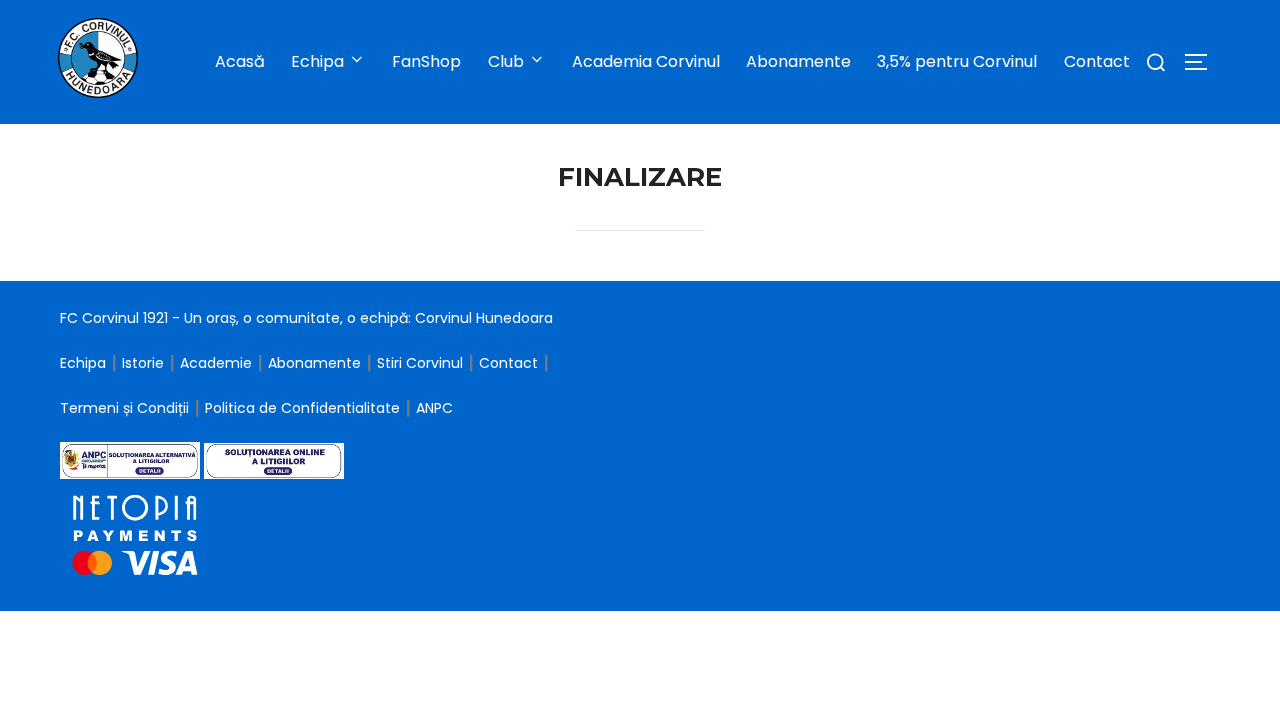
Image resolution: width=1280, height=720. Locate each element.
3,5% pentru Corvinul (957, 61)
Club (506, 61)
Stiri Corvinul (420, 363)
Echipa (83, 363)
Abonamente (798, 61)
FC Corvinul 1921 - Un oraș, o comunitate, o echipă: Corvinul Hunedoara (306, 318)
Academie (216, 363)
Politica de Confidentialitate (304, 408)
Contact (1097, 61)
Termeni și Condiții (126, 408)
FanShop (426, 61)
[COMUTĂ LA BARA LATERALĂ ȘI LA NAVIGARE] (1203, 62)
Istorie (143, 363)
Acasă (240, 61)
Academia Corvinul (646, 61)
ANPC (434, 408)
